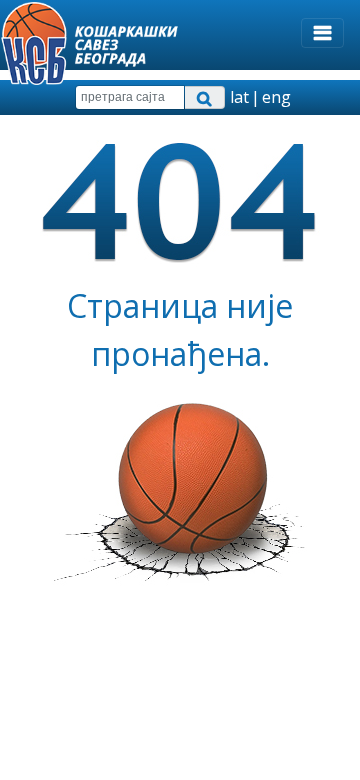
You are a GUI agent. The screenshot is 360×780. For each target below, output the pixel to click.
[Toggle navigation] (322, 33)
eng (276, 97)
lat (239, 97)
